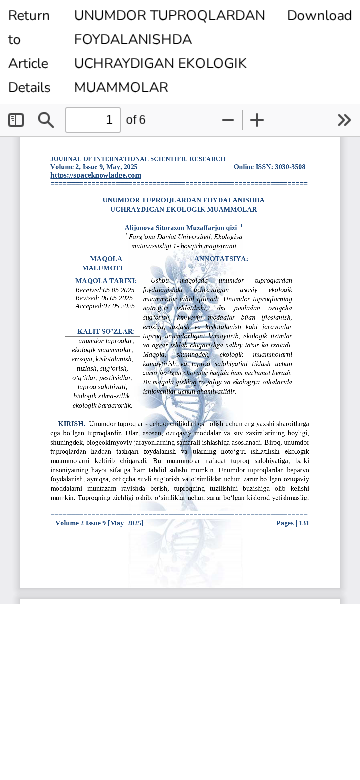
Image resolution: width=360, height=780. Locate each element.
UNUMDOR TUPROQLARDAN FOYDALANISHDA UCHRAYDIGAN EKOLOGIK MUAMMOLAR (169, 51)
